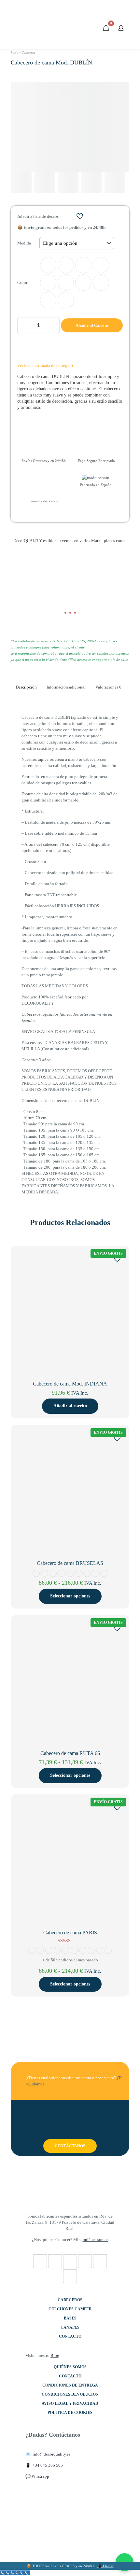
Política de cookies (70, 2413)
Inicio (14, 53)
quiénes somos (96, 2240)
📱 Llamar (105, 2566)
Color (22, 282)
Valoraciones (108, 687)
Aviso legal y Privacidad (70, 2403)
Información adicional (66, 687)
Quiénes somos (70, 2367)
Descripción (26, 687)
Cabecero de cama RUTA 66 (70, 1753)
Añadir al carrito (70, 1406)
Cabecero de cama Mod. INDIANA (70, 1384)
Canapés (70, 2327)
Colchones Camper (70, 2309)
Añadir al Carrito (92, 325)
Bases (70, 2318)
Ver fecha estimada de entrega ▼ (46, 365)
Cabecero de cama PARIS (70, 1933)
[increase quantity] (52, 326)
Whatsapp (40, 2476)
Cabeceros (28, 53)
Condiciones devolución (70, 2394)
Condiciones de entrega (70, 2385)
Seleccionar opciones (70, 1596)
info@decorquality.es (51, 2454)
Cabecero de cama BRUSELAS (70, 1563)
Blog (55, 2355)
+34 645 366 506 (47, 2465)
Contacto (70, 2336)
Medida (24, 243)
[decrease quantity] (25, 326)
